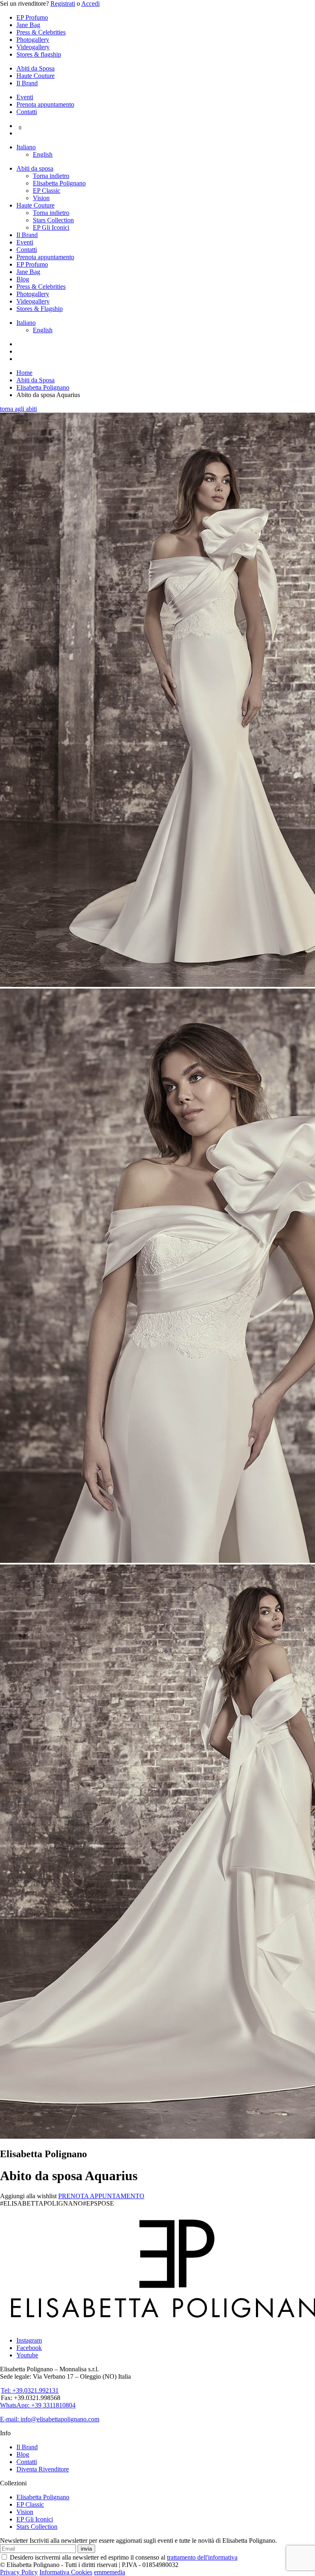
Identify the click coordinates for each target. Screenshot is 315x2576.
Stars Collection (53, 220)
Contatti (27, 112)
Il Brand (27, 83)
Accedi (90, 3)
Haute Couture (35, 76)
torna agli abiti (18, 409)
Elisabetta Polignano (59, 183)
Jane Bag (28, 25)
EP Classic (47, 191)
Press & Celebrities (41, 32)
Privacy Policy (19, 2572)
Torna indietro (51, 176)
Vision (41, 198)
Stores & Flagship (40, 309)
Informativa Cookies (66, 2572)
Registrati (63, 3)
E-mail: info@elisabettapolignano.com (50, 2419)
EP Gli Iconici (51, 227)
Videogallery (33, 47)
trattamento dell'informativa (202, 2557)
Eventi (25, 97)
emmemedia (110, 2572)
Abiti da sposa (35, 168)
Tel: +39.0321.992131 (30, 2390)
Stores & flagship (39, 54)
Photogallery (33, 40)
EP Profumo (32, 17)
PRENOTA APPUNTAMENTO (101, 2196)
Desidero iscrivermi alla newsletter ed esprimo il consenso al (123, 2557)
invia (86, 2549)
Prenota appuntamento (45, 104)
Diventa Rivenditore (43, 2469)
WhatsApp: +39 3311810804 (38, 2405)
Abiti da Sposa (35, 68)
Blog (23, 279)
